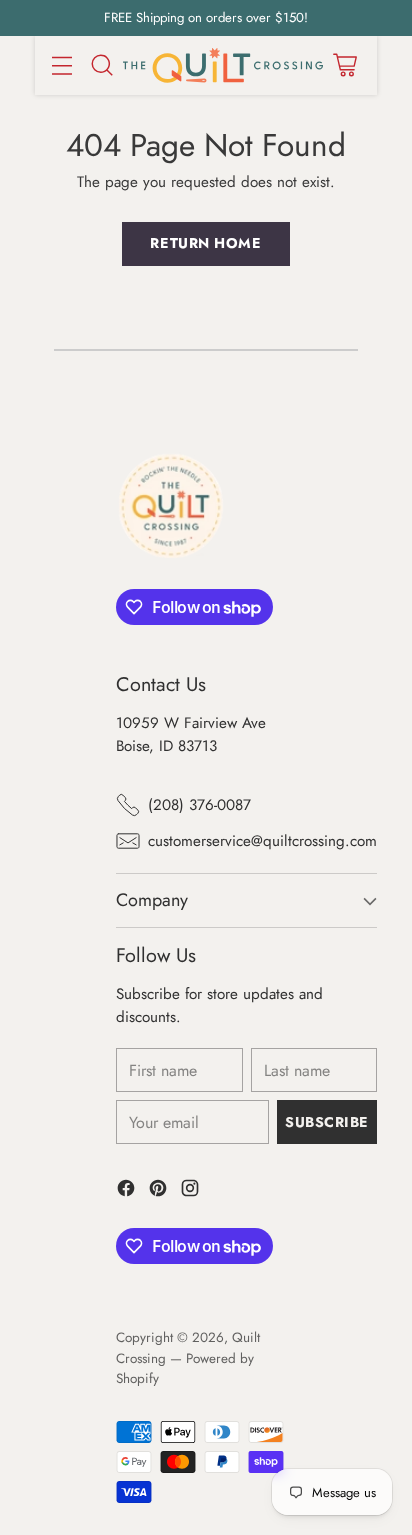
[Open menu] (61, 65)
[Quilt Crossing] (223, 65)
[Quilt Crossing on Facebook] (126, 1191)
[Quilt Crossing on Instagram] (190, 1191)
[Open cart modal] (344, 65)
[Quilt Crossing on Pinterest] (158, 1191)
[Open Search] (101, 65)
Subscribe (327, 1122)
